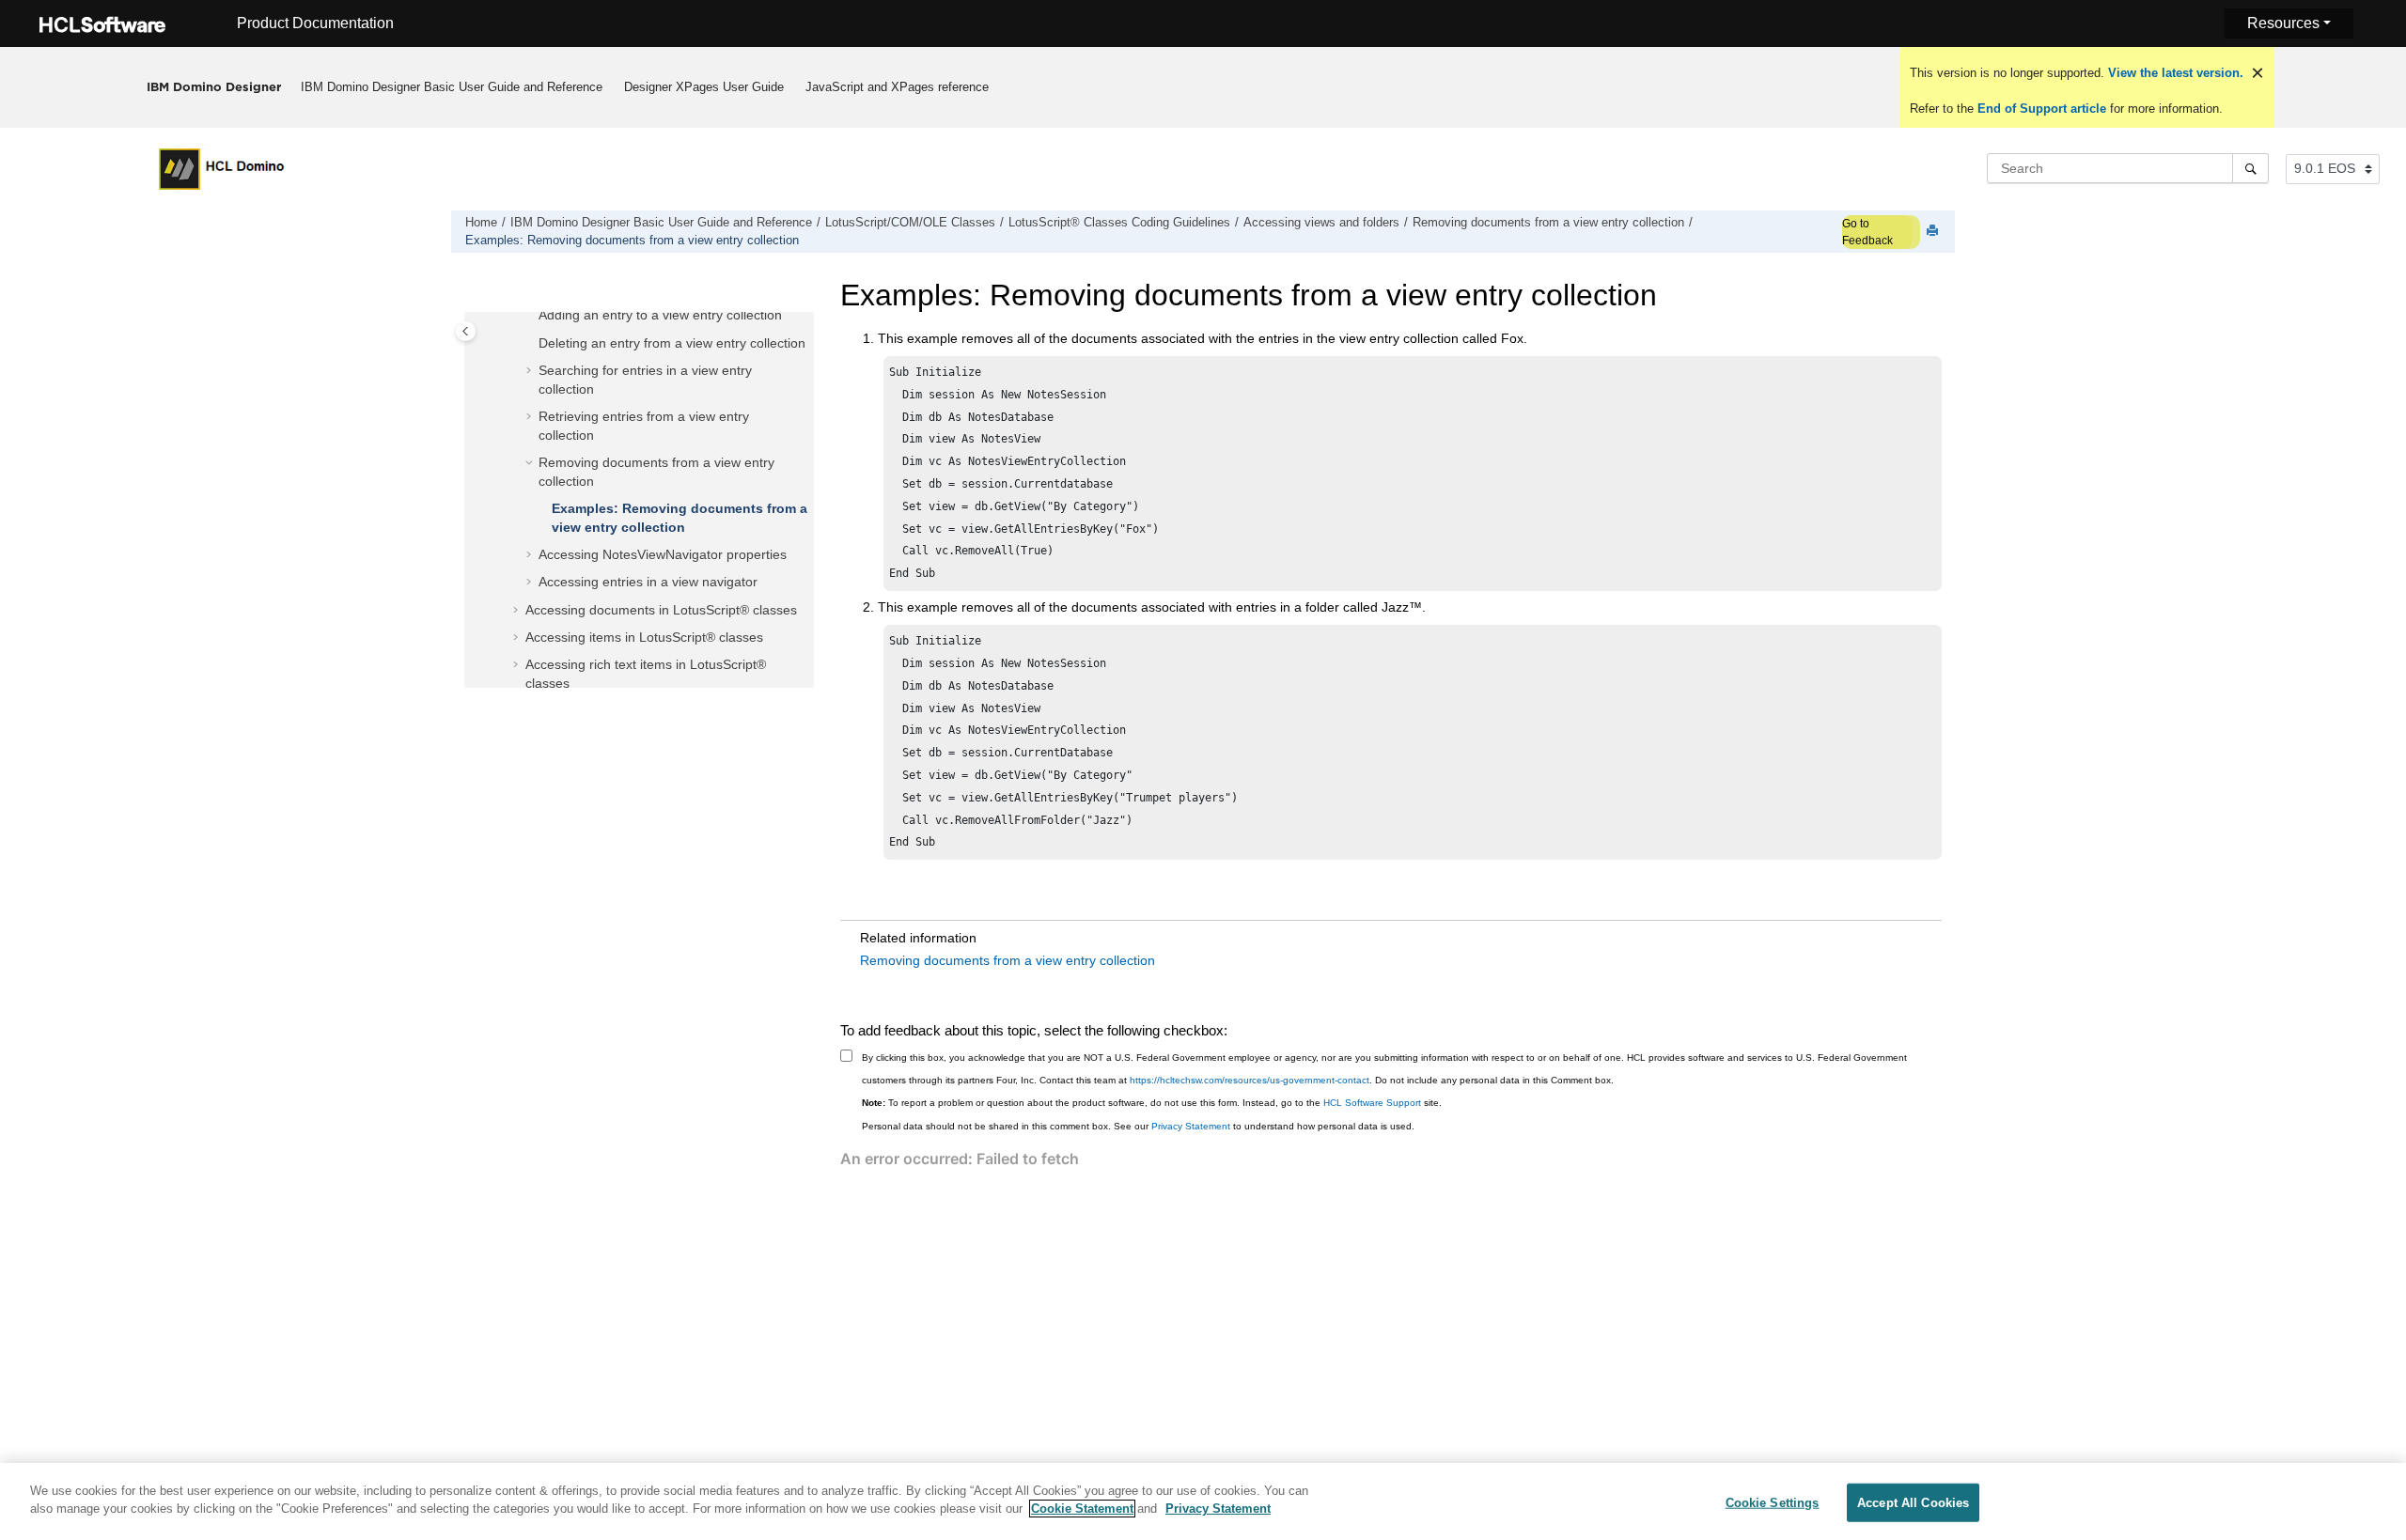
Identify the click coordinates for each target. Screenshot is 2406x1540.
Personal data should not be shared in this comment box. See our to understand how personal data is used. (1138, 1126)
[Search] (2250, 168)
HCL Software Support (1372, 1103)
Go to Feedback (1867, 232)
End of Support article (2042, 109)
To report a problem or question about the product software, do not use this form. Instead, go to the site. (1152, 1103)
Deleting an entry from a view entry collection (672, 343)
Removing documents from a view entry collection (1548, 223)
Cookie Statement (1082, 1509)
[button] (531, 316)
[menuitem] (452, 87)
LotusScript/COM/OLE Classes (910, 223)
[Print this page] (1934, 232)
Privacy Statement (1191, 1126)
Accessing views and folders (1321, 223)
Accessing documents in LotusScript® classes (661, 610)
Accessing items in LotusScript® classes (644, 637)
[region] (1203, 1501)
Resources (2283, 23)
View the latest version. (2174, 73)
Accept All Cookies (1913, 1503)
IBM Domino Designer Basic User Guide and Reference (452, 87)
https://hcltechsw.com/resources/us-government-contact (1250, 1080)
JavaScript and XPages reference (897, 87)
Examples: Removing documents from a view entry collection (632, 241)
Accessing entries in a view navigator (648, 582)
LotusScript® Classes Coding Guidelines (1119, 223)
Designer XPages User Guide (704, 87)
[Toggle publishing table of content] (466, 331)
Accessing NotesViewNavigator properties (663, 554)
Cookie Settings (1773, 1503)
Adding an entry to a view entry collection (660, 315)
